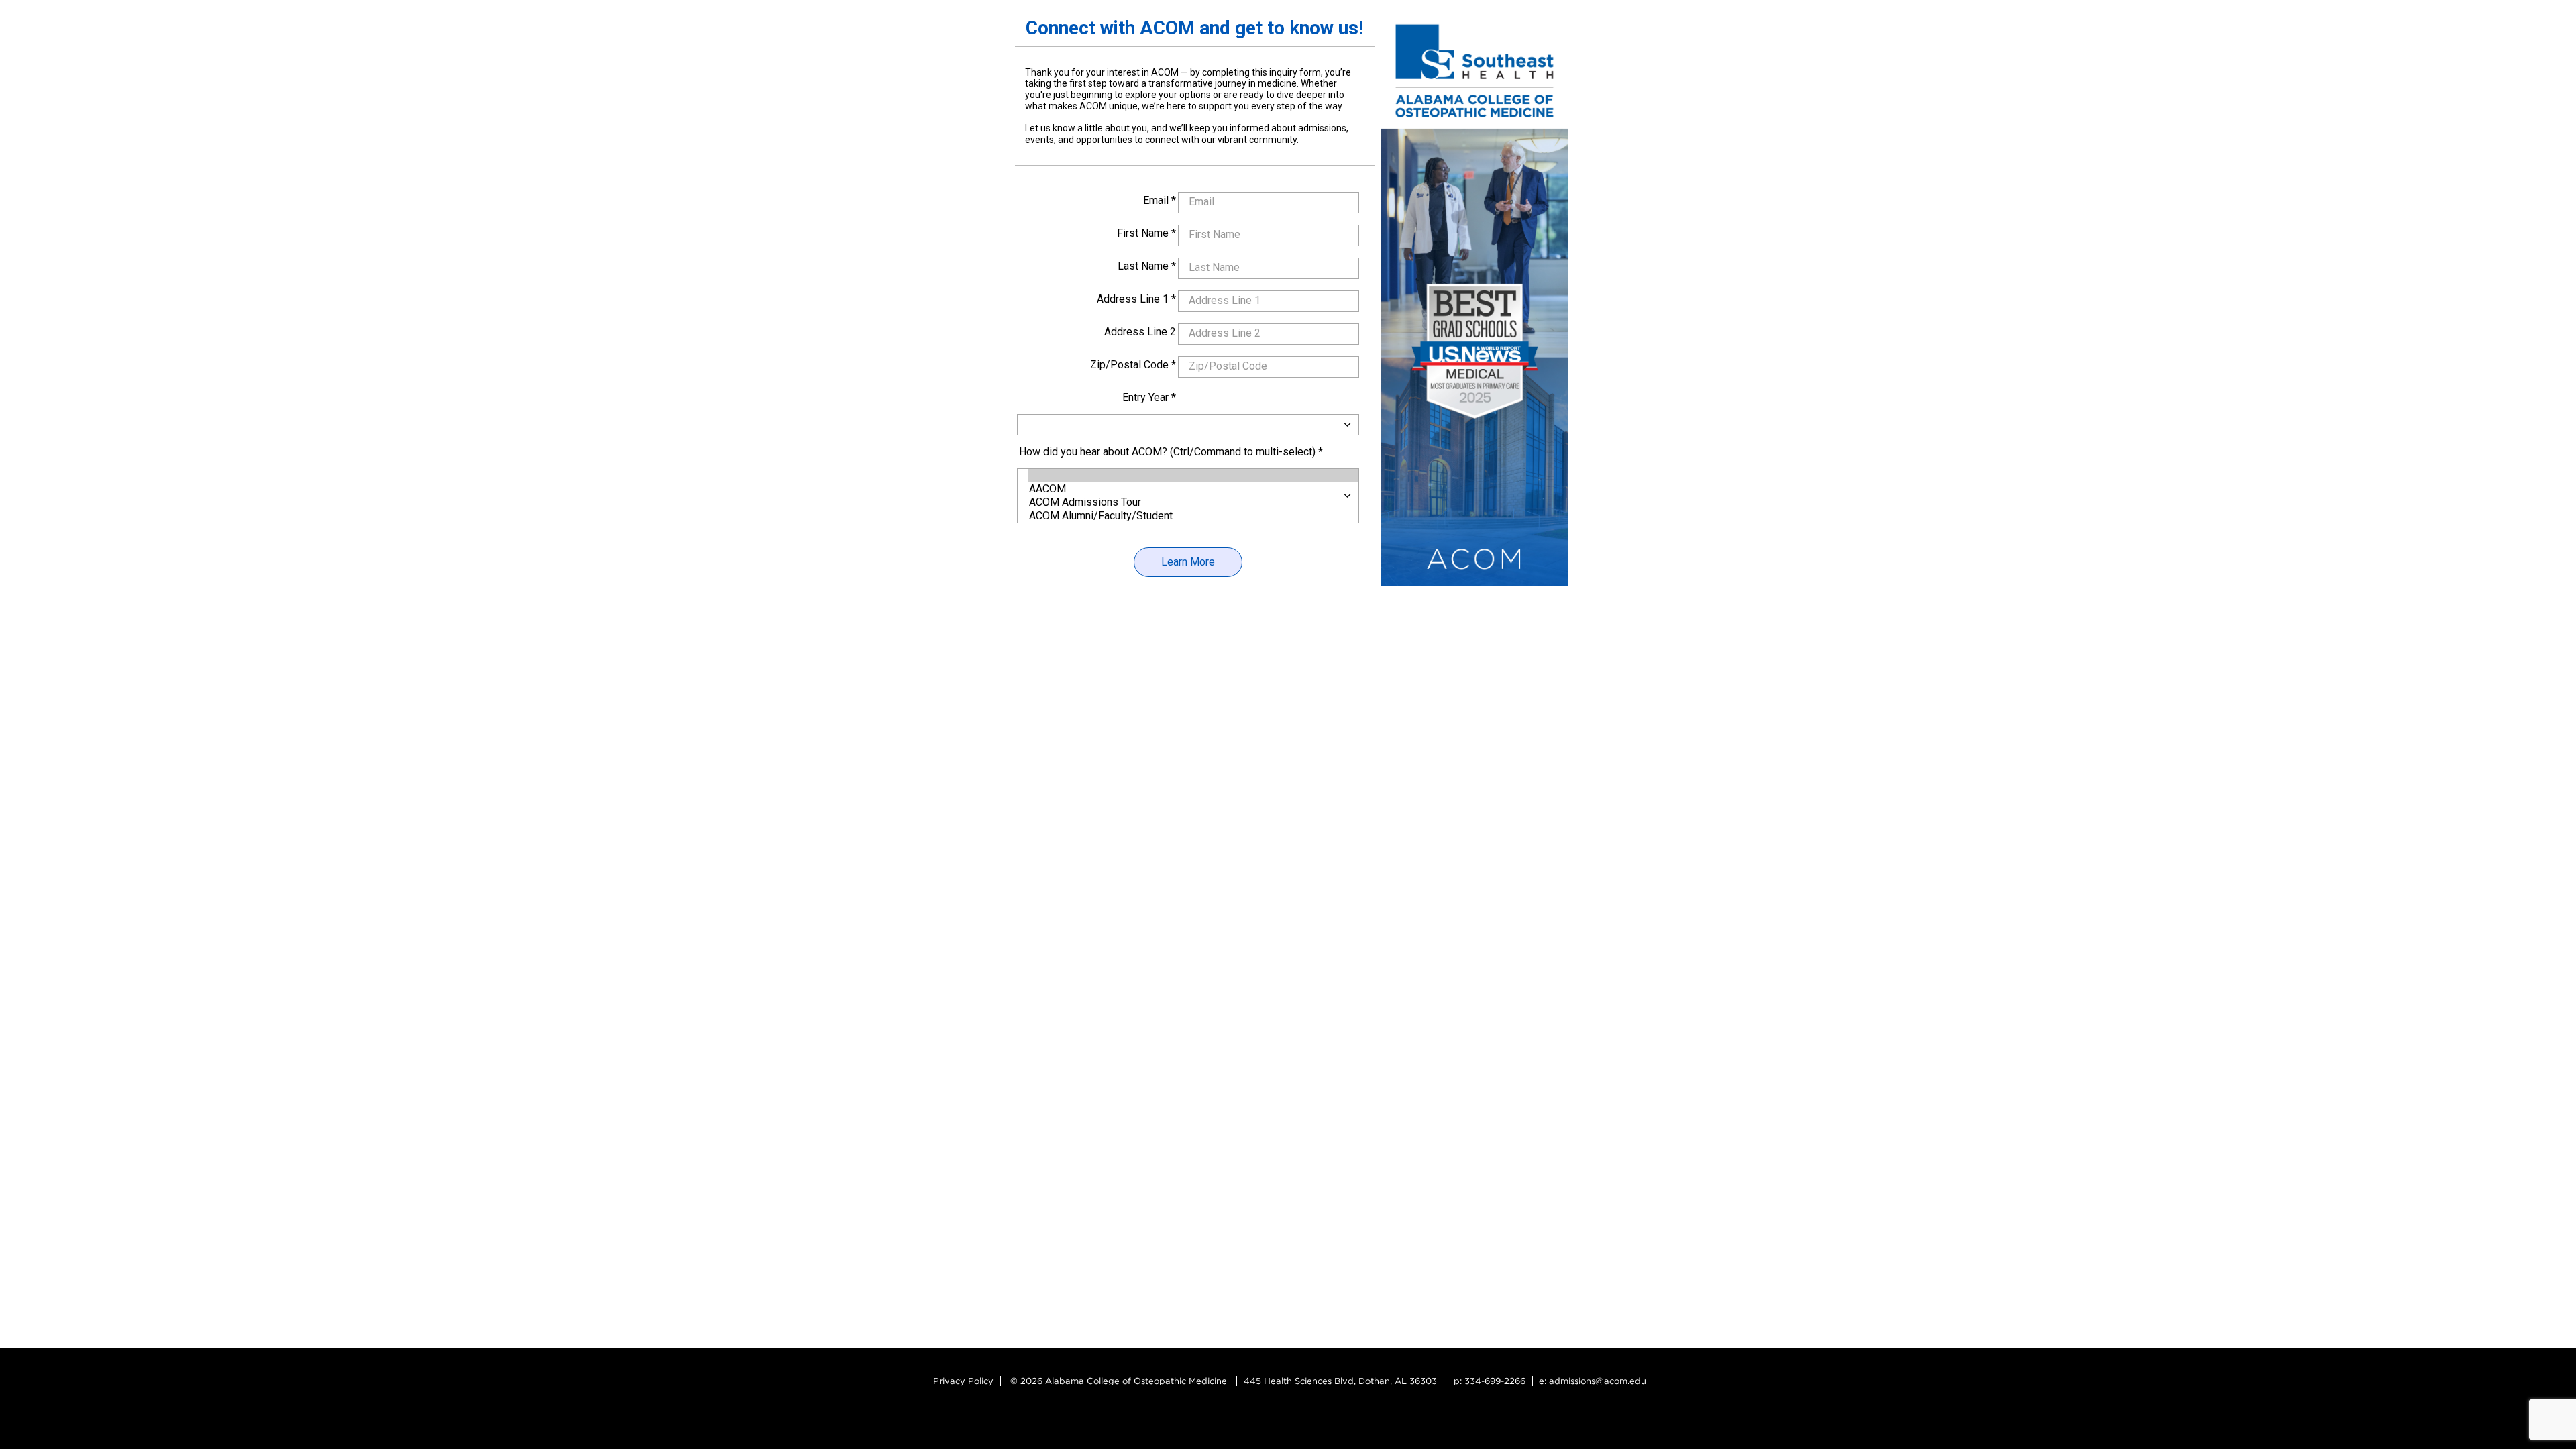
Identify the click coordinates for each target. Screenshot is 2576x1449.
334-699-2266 (1495, 1381)
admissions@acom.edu (1598, 1381)
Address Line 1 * (1136, 299)
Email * (1160, 200)
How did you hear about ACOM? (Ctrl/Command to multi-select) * (1171, 452)
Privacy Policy (963, 1381)
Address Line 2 (1140, 332)
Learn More (1188, 562)
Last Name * (1147, 266)
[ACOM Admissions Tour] (1193, 502)
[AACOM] (1193, 489)
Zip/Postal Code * (1133, 365)
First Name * (1146, 233)
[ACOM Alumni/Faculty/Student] (1193, 516)
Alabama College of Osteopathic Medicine (1137, 1381)
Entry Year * (1149, 397)
